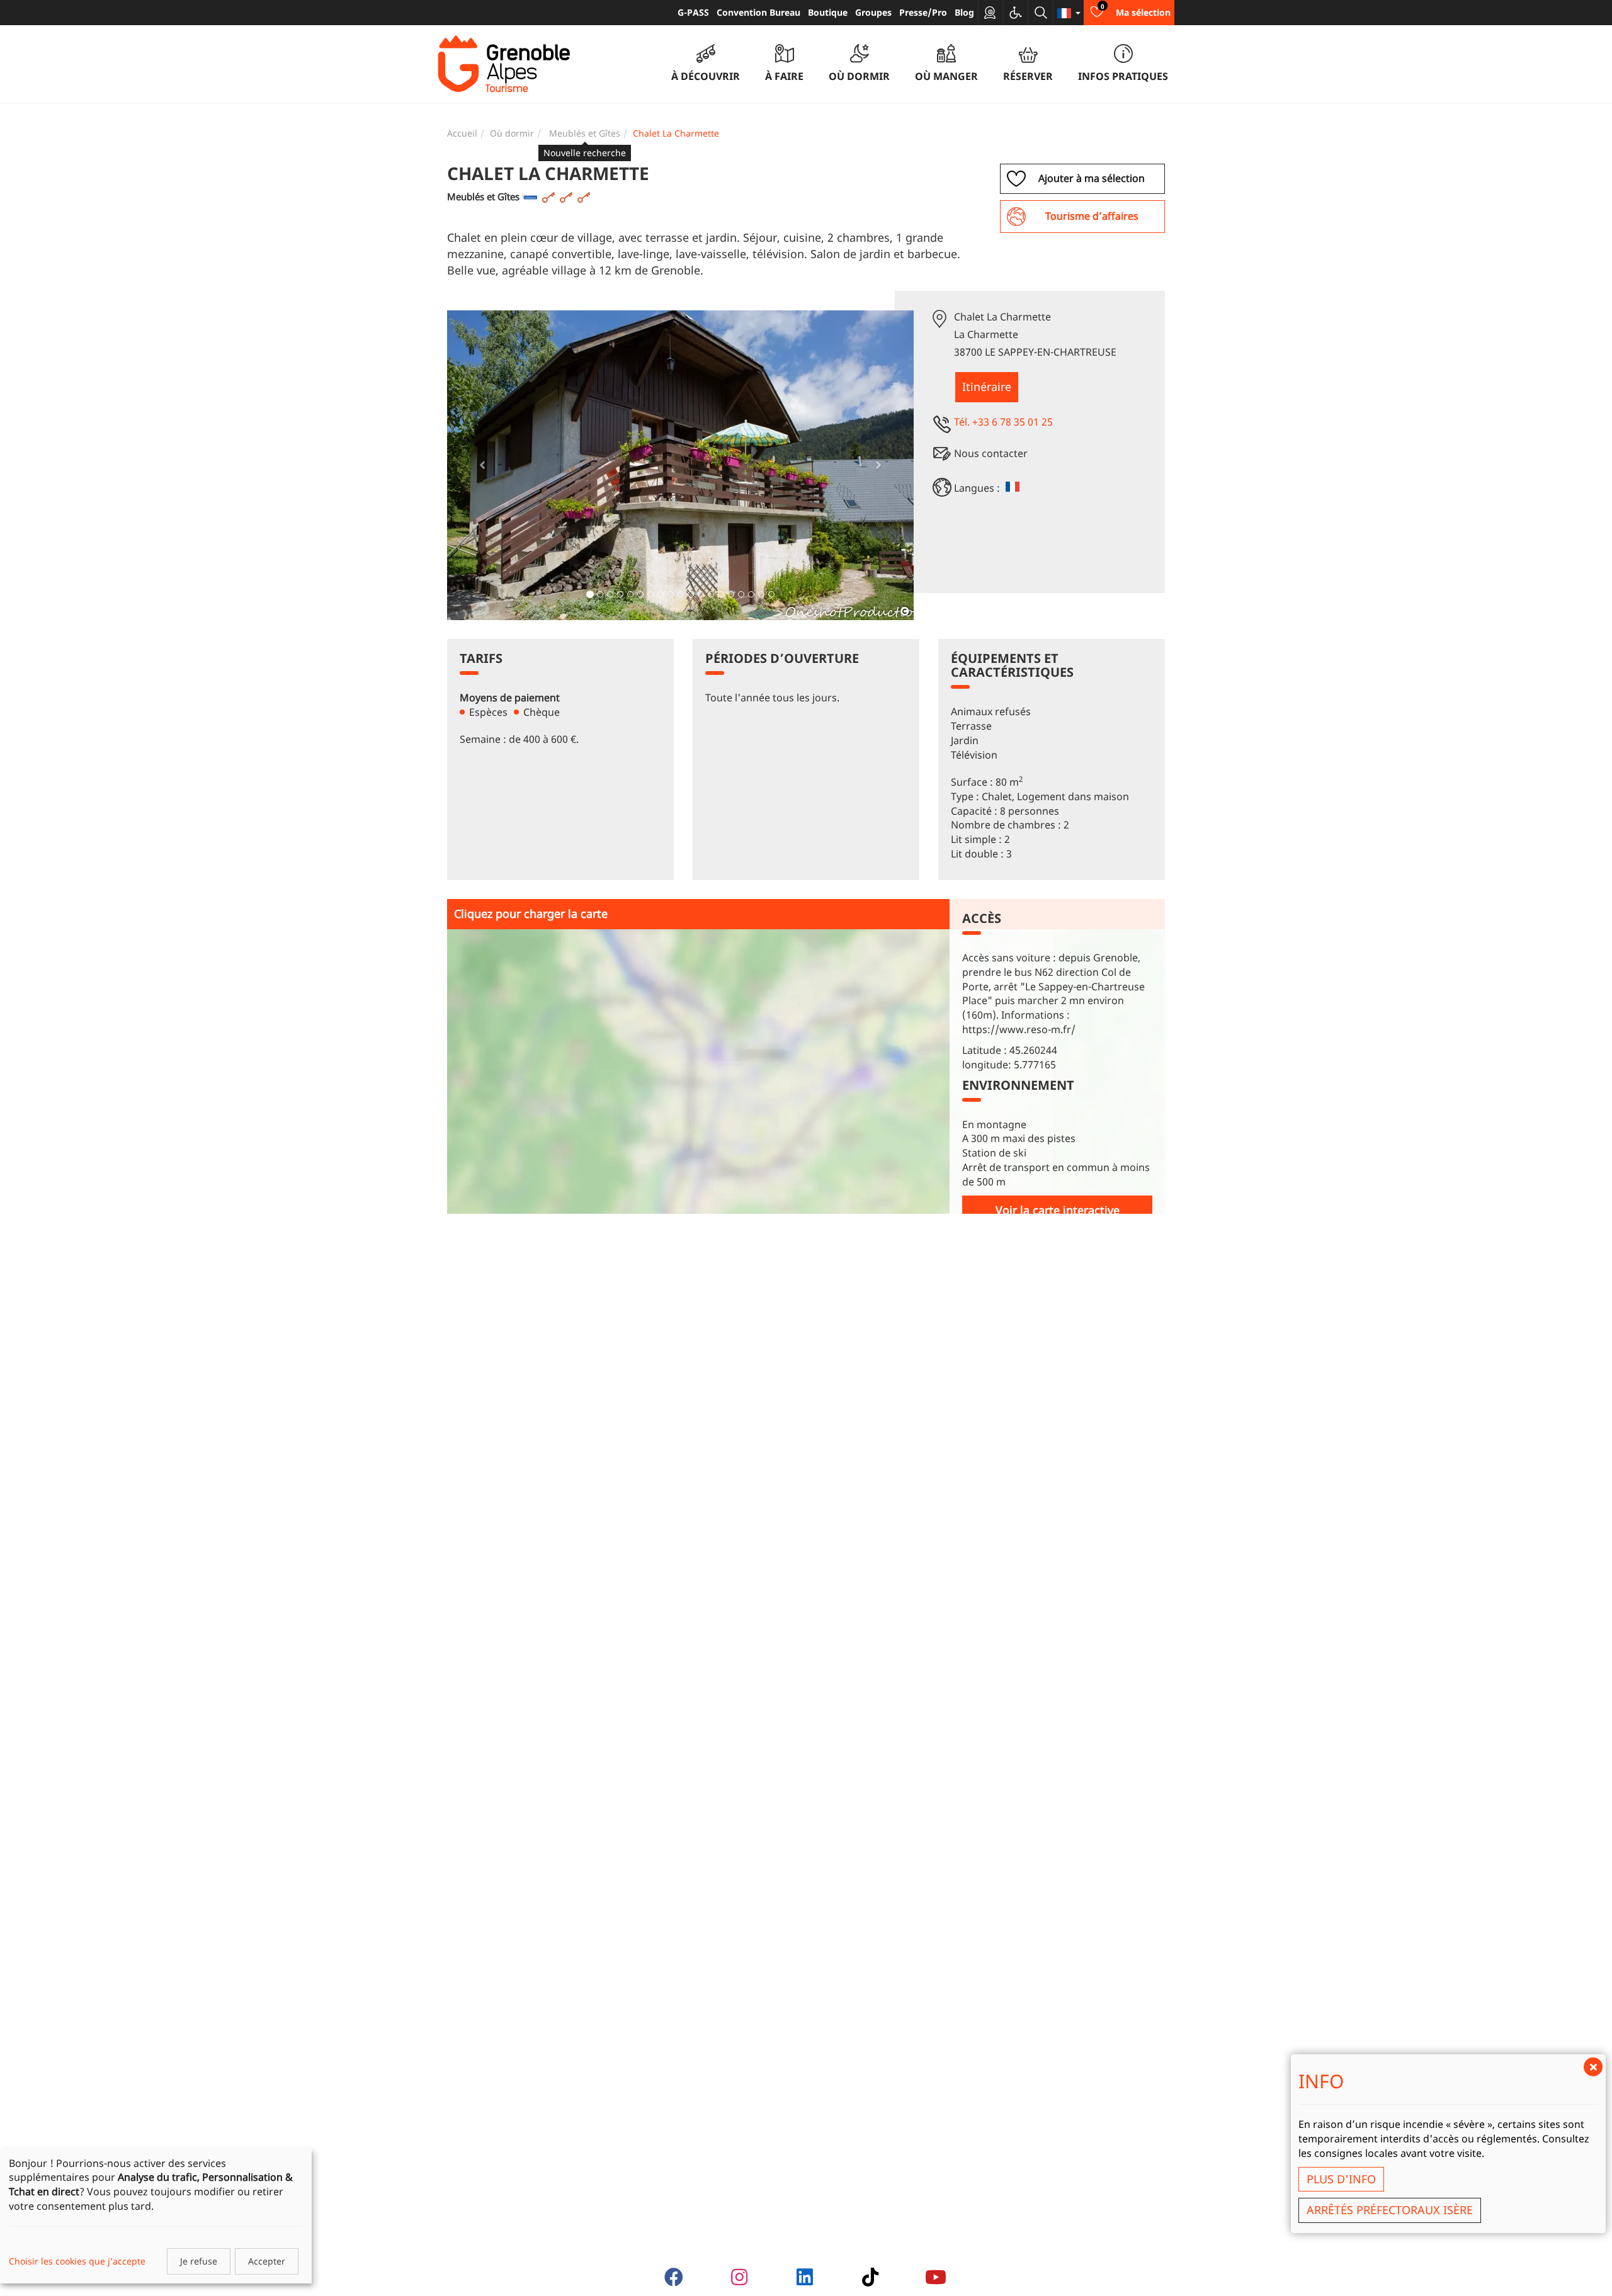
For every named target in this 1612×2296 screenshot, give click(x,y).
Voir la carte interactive (1058, 1210)
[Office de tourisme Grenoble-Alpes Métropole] (504, 64)
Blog (964, 12)
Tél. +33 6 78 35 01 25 (1003, 422)
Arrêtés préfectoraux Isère (1390, 2210)
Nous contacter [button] (991, 453)
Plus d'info (1341, 2179)
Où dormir (512, 133)
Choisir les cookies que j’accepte (77, 2261)
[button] (482, 465)
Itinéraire (987, 387)
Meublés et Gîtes (585, 133)
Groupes (873, 12)
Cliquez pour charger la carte (531, 913)
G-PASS (693, 12)
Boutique (828, 12)
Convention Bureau (758, 12)
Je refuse (199, 2261)
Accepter (267, 2261)
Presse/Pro (923, 12)
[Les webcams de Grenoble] (990, 13)
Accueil (462, 133)
